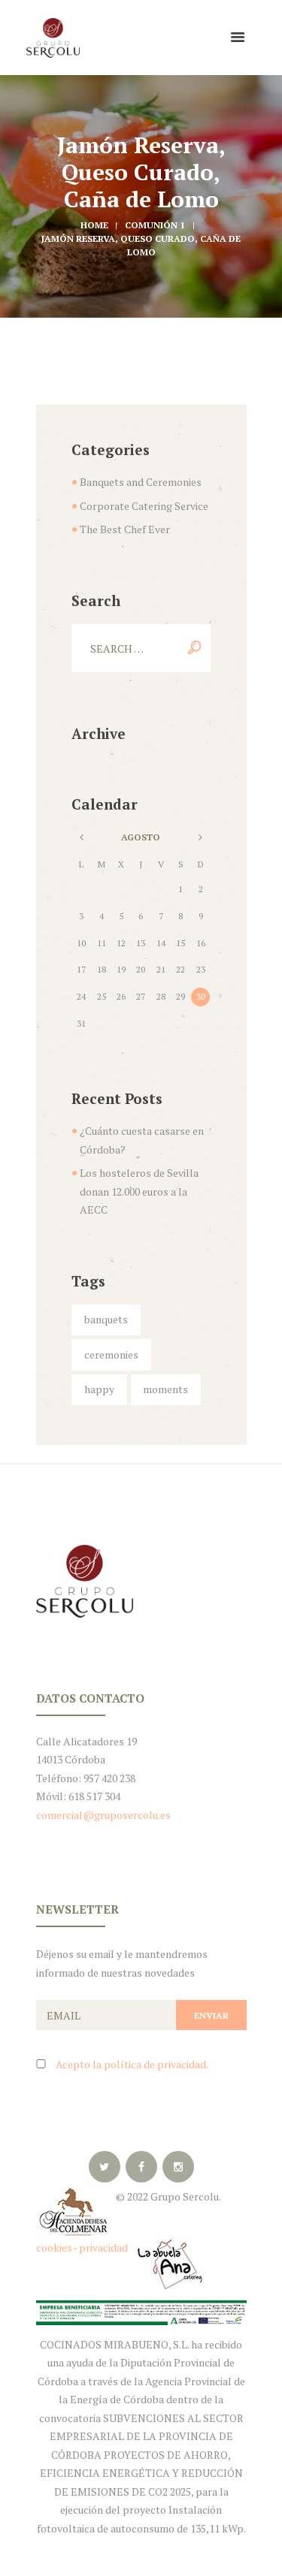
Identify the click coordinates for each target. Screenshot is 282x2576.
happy (99, 1389)
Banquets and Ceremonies (141, 482)
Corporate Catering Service (144, 506)
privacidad (105, 2247)
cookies (54, 2247)
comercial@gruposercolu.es (103, 1815)
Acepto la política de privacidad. (132, 2064)
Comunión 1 (155, 225)
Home (94, 225)
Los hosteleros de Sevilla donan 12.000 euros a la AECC (139, 1191)
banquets (106, 1319)
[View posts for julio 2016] (81, 838)
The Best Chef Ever (125, 529)
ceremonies (111, 1354)
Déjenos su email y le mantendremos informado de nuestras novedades (122, 1963)
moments (165, 1389)
